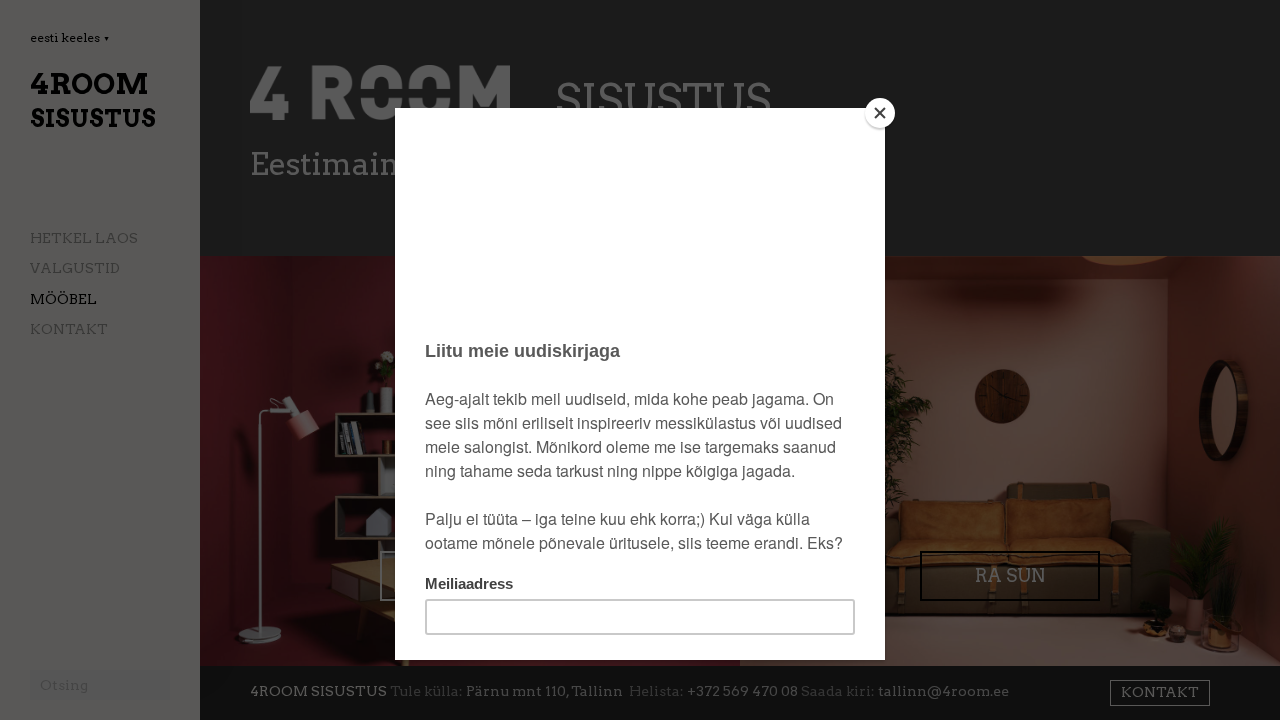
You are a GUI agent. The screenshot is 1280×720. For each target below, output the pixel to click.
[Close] (880, 113)
